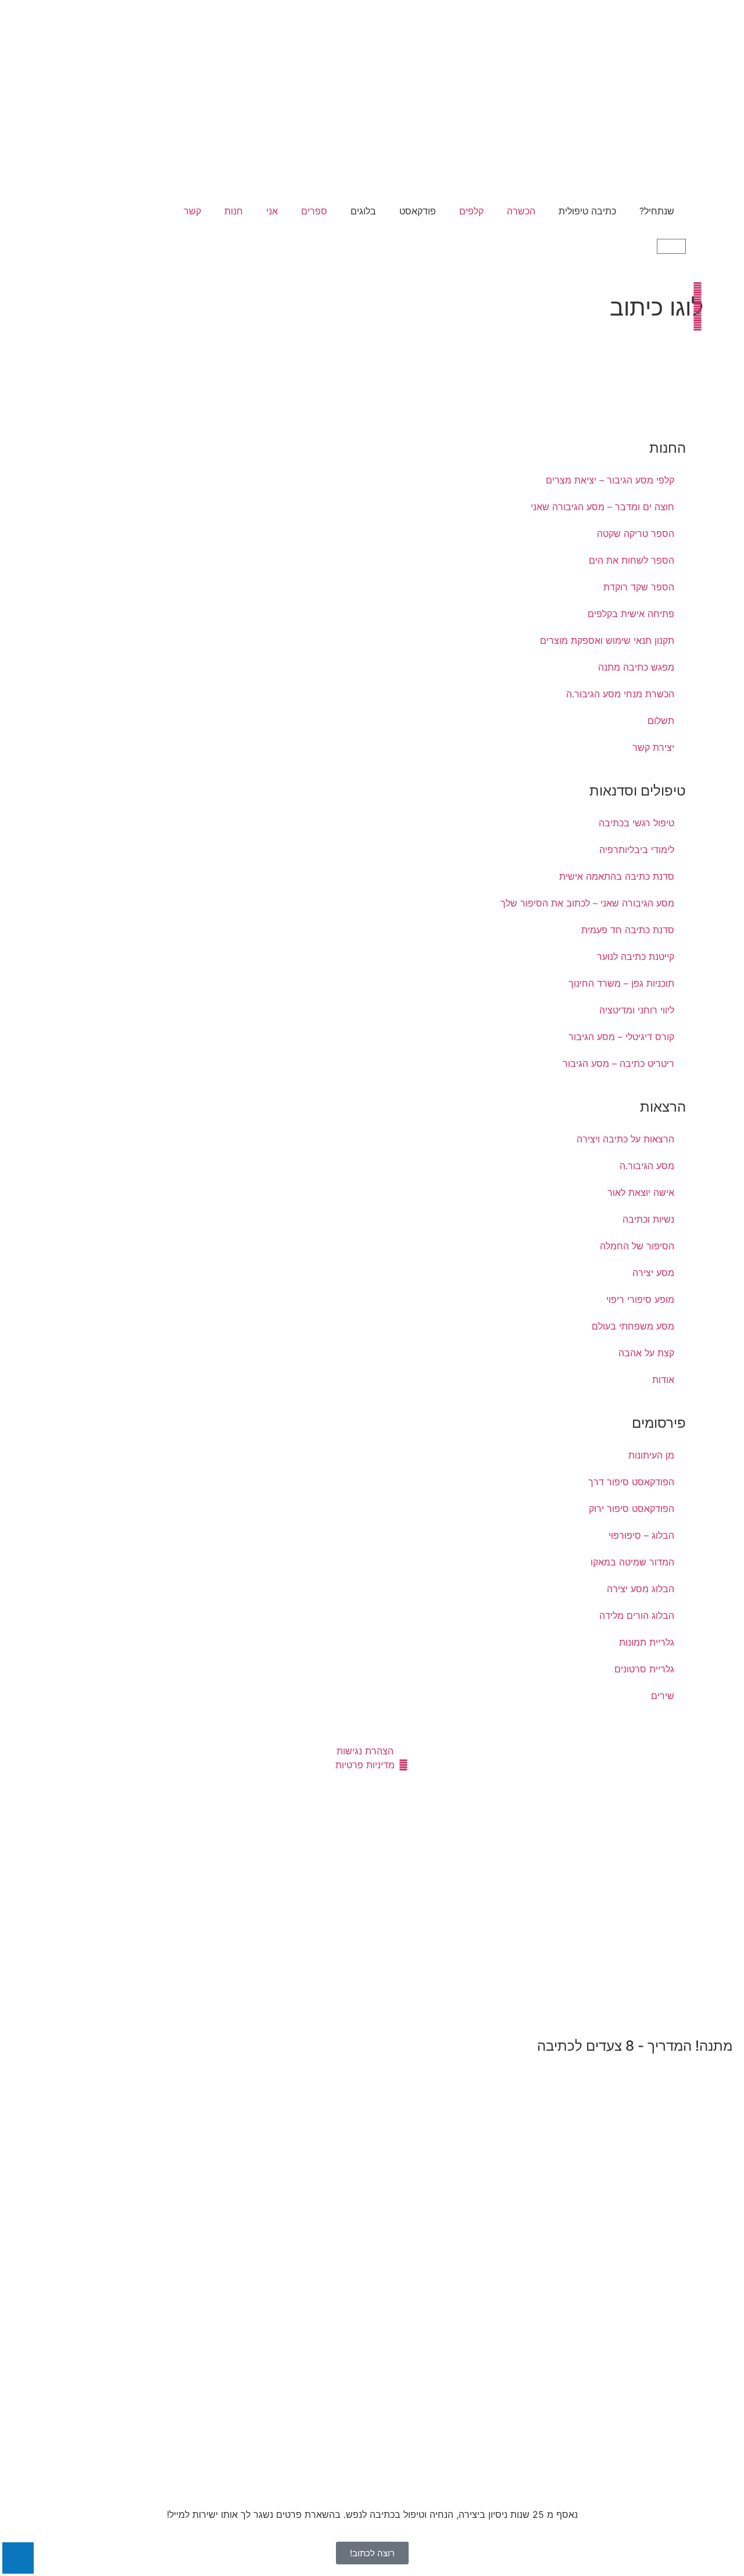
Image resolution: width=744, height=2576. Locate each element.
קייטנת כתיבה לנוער (636, 956)
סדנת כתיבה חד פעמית (628, 930)
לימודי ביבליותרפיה (637, 850)
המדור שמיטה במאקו (632, 1562)
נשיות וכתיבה (648, 1219)
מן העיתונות (651, 1455)
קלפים (471, 211)
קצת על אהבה (646, 1353)
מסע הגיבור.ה (647, 1166)
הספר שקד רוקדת (639, 587)
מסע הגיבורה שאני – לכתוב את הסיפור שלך (587, 903)
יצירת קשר (653, 747)
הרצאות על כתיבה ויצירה (625, 1139)
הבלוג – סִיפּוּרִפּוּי (641, 1535)
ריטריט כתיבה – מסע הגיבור (618, 1063)
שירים (663, 1696)
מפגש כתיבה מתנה (636, 667)
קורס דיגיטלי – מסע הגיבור (621, 1037)
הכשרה (521, 211)
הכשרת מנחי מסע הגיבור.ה (620, 694)
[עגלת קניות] (671, 246)
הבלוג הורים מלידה (637, 1615)
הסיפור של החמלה (637, 1246)
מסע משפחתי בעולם (633, 1326)
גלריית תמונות (647, 1642)
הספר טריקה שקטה (636, 533)
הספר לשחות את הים (632, 560)
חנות (234, 211)
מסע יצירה (653, 1273)
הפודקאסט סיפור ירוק (632, 1509)
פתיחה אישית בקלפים (631, 614)
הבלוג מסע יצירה (641, 1589)
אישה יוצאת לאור (641, 1192)
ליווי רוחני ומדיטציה (637, 1010)
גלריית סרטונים (644, 1669)
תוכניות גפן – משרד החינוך (621, 983)
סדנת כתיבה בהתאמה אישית (617, 876)
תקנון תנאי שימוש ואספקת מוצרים (607, 640)
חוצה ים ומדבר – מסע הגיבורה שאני (602, 507)
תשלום (661, 721)
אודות (663, 1380)
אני (272, 211)
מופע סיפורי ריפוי (640, 1299)
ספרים (314, 211)
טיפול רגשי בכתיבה (636, 823)
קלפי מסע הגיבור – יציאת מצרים (610, 480)
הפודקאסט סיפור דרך (631, 1482)
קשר (192, 211)
